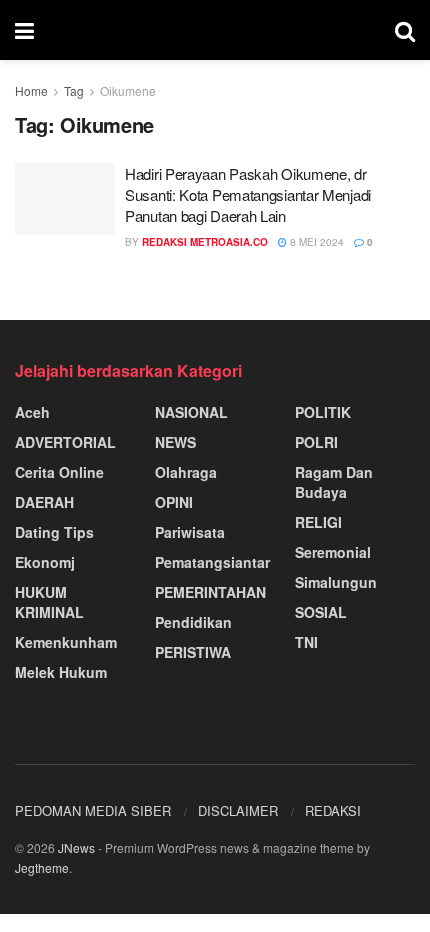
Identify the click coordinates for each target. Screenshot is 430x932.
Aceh (32, 412)
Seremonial (333, 552)
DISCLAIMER (238, 810)
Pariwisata (190, 532)
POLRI (316, 442)
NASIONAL (191, 412)
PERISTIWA (193, 652)
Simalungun (336, 582)
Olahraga (186, 472)
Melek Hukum (61, 672)
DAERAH (44, 502)
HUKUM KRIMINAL (49, 602)
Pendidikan (193, 622)
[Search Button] (405, 30)
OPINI (174, 502)
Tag (74, 90)
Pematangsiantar (212, 562)
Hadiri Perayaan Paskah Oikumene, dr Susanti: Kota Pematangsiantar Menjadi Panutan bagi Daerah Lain (248, 194)
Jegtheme (42, 867)
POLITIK (323, 412)
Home (31, 90)
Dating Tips (54, 532)
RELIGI (318, 522)
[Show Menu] (24, 30)
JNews (76, 847)
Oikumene (128, 90)
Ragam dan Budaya (334, 482)
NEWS (175, 442)
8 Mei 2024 (315, 242)
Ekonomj (45, 562)
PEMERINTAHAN (210, 592)
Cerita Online (59, 472)
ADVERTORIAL (65, 442)
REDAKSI (333, 810)
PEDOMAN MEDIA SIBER (93, 810)
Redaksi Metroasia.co (205, 242)
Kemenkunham (66, 642)
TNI (306, 642)
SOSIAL (321, 612)
